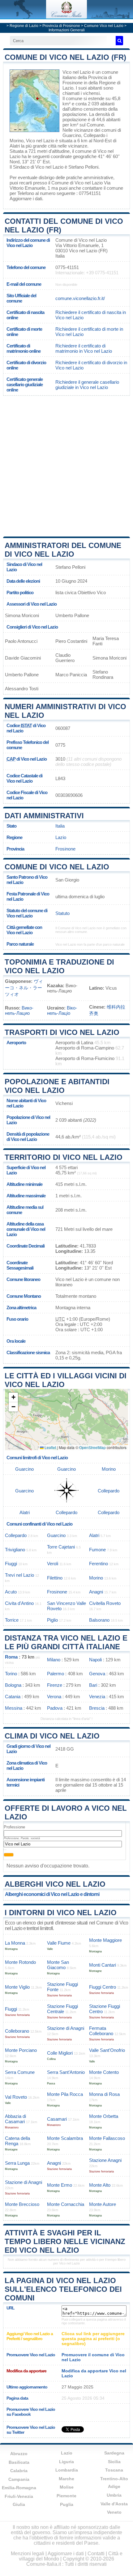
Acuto (11, 1592)
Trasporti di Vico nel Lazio (62, 1032)
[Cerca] (119, 41)
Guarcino (72, 135)
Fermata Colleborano (101, 2031)
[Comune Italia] (66, 17)
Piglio (52, 1620)
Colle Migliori (60, 2053)
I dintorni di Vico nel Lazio (61, 1913)
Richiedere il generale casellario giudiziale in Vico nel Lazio (87, 385)
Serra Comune (20, 2072)
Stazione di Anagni (66, 2028)
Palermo (56, 1674)
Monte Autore (103, 2204)
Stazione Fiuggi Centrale (62, 2009)
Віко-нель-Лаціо (62, 1010)
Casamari (57, 2119)
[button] (13, 1397)
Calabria (19, 2471)
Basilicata (19, 2462)
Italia (60, 826)
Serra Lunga (17, 2163)
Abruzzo (19, 2454)
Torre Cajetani (61, 1547)
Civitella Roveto (105, 1603)
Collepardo (94, 135)
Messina (14, 1708)
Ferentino (99, 1564)
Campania (19, 2479)
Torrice (12, 1620)
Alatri (15, 146)
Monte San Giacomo (58, 1965)
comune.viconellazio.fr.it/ (80, 298)
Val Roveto (16, 2097)
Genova (97, 1674)
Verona (54, 1697)
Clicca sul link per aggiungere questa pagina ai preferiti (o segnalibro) (93, 2339)
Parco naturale (20, 944)
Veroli (53, 1564)
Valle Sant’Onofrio (107, 2050)
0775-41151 (67, 267)
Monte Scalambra (65, 2138)
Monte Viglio (17, 1987)
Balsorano (99, 1620)
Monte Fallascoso (107, 2138)
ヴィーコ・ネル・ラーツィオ (24, 988)
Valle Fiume (59, 1943)
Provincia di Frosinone (61, 26)
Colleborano (17, 2031)
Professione (14, 1827)
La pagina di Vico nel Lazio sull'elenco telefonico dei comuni (63, 2289)
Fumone (97, 1550)
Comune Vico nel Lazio (104, 26)
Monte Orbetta (104, 2116)
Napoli (95, 1660)
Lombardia (67, 2470)
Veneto (114, 2512)
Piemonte (66, 2496)
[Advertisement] (66, 466)
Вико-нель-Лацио (19, 1010)
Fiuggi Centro (103, 1987)
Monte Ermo (60, 2185)
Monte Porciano (21, 2050)
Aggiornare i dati (26, 199)
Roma (11, 1657)
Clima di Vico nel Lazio (52, 1736)
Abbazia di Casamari (15, 2119)
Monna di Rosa (104, 2094)
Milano (54, 1660)
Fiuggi (11, 1564)
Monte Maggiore (105, 1940)
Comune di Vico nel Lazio (57, 867)
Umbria (114, 2495)
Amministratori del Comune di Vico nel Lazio (63, 550)
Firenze (55, 1685)
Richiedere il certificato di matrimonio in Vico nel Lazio (84, 348)
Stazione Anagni (105, 2160)
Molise (67, 2487)
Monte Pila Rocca (65, 2094)
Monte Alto (100, 2185)
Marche (66, 2479)
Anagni (96, 1592)
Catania (13, 1697)
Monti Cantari (103, 1965)
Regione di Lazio (24, 26)
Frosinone (65, 849)
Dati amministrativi (44, 816)
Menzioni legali (28, 2554)
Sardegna (114, 2453)
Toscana (114, 2470)
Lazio (61, 837)
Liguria (66, 2462)
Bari (93, 1685)
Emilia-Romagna (19, 2488)
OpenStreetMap (92, 1447)
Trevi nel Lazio (19, 1575)
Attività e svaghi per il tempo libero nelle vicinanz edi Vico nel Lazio (65, 2241)
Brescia (97, 1708)
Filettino (55, 1578)
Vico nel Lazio (77, 72)
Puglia (67, 2504)
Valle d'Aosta (114, 2504)
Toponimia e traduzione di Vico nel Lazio (59, 966)
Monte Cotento (104, 2072)
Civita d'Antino (19, 1603)
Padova (55, 1708)
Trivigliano (15, 1550)
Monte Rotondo (20, 1962)
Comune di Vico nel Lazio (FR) (65, 57)
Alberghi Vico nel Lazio (55, 1884)
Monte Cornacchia (66, 2204)
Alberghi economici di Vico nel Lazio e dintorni (52, 1894)
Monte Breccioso (22, 2204)
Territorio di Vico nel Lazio (64, 1157)
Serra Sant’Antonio (66, 2072)
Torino (11, 1674)
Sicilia (114, 2462)
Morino (17, 141)
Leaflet (50, 1447)
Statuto (62, 913)
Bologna (13, 1685)
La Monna (15, 1943)
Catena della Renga (17, 2141)
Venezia (97, 1697)
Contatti (96, 2554)
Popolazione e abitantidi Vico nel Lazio (57, 1086)
